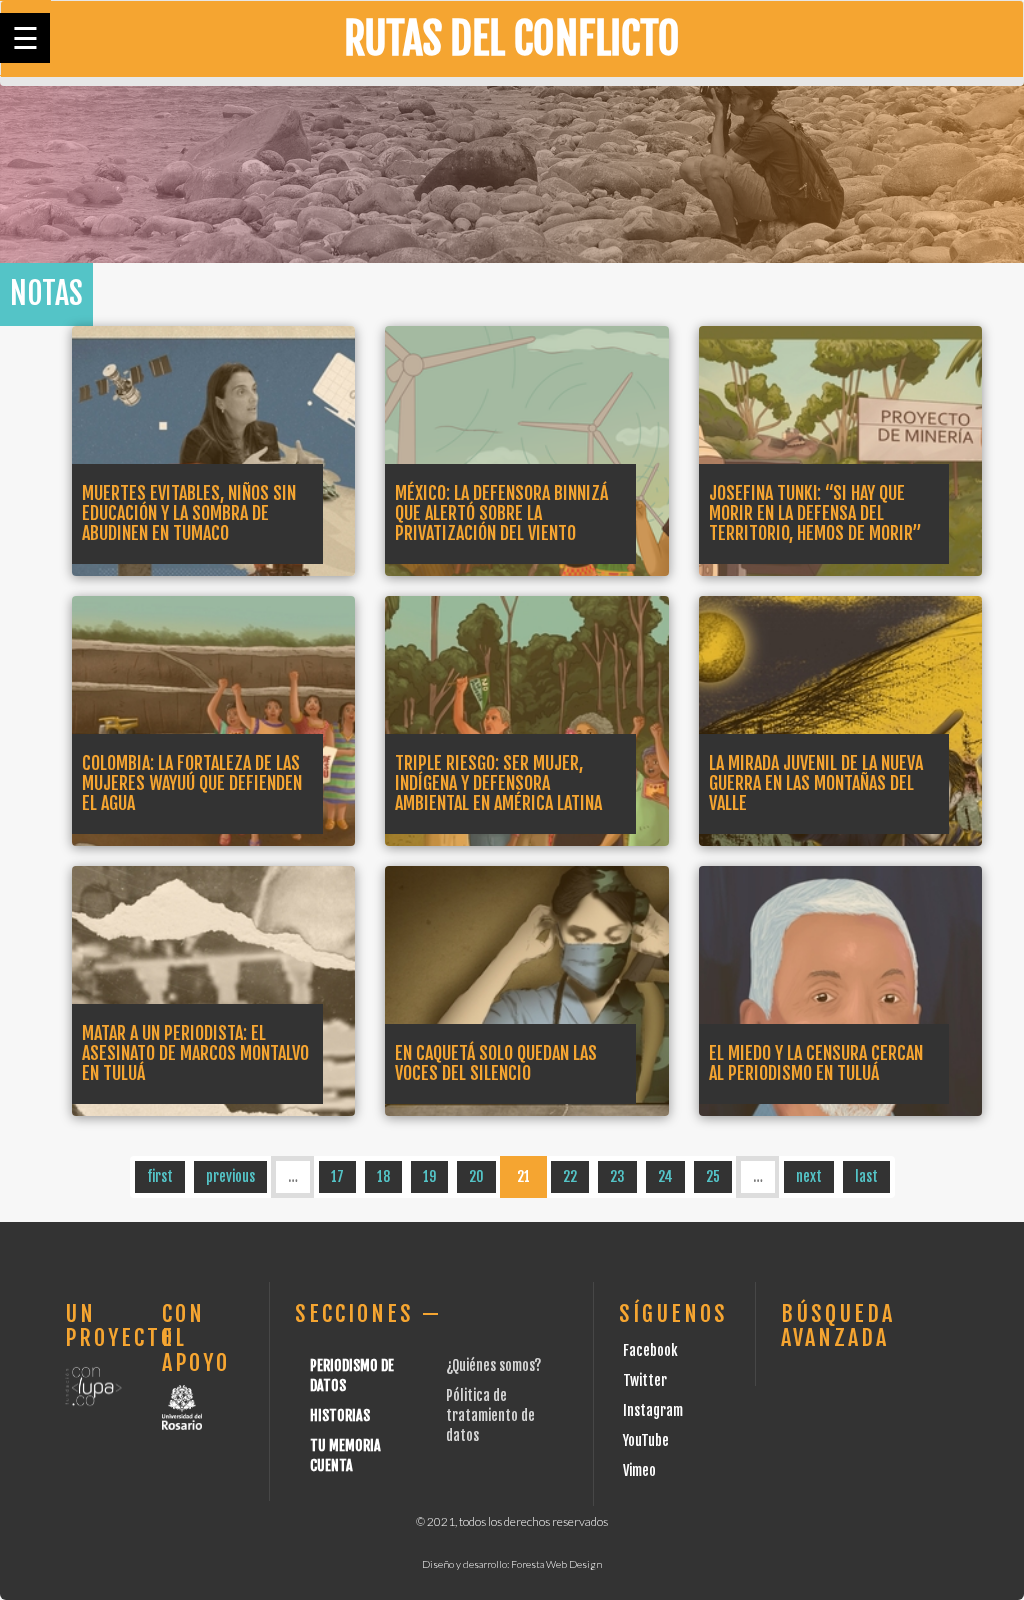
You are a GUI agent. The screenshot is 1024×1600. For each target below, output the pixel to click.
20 (476, 1176)
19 (429, 1176)
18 (383, 1176)
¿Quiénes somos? (493, 1365)
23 (617, 1176)
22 (570, 1176)
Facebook (650, 1350)
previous (230, 1176)
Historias (340, 1415)
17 (337, 1176)
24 (665, 1176)
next (809, 1176)
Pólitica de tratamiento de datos (490, 1415)
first (160, 1176)
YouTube (646, 1440)
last (866, 1176)
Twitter (645, 1380)
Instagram (653, 1410)
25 (713, 1176)
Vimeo (639, 1470)
